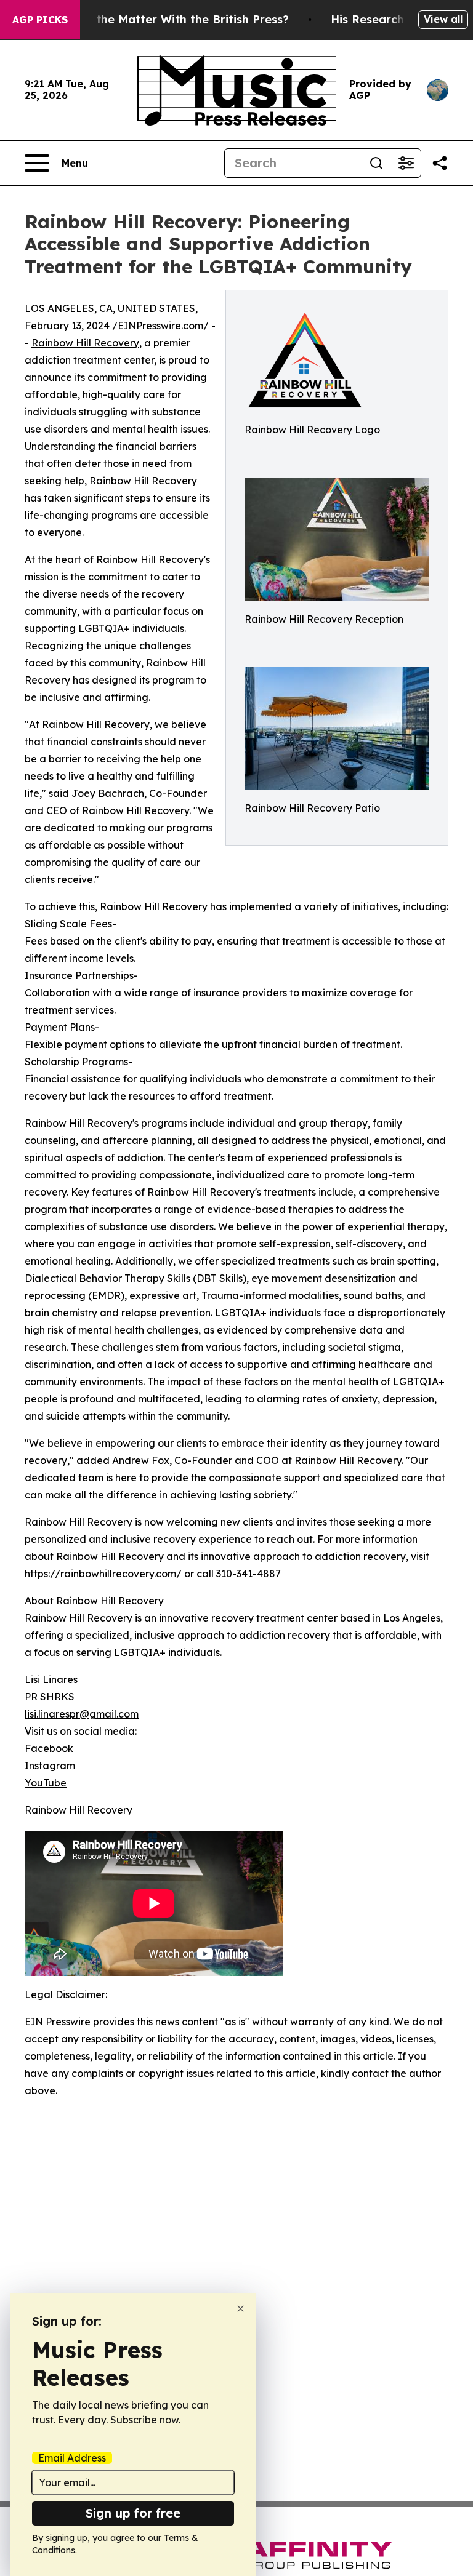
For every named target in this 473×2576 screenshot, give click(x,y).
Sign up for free (133, 2513)
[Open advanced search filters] (406, 163)
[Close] (241, 2309)
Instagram (50, 1766)
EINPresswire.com (160, 326)
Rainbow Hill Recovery (85, 343)
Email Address (72, 2458)
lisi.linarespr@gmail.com (82, 1714)
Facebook (49, 1748)
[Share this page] (440, 163)
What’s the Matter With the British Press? (171, 19)
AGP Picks (40, 20)
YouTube (46, 1783)
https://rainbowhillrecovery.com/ (103, 1574)
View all (443, 19)
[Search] (376, 163)
